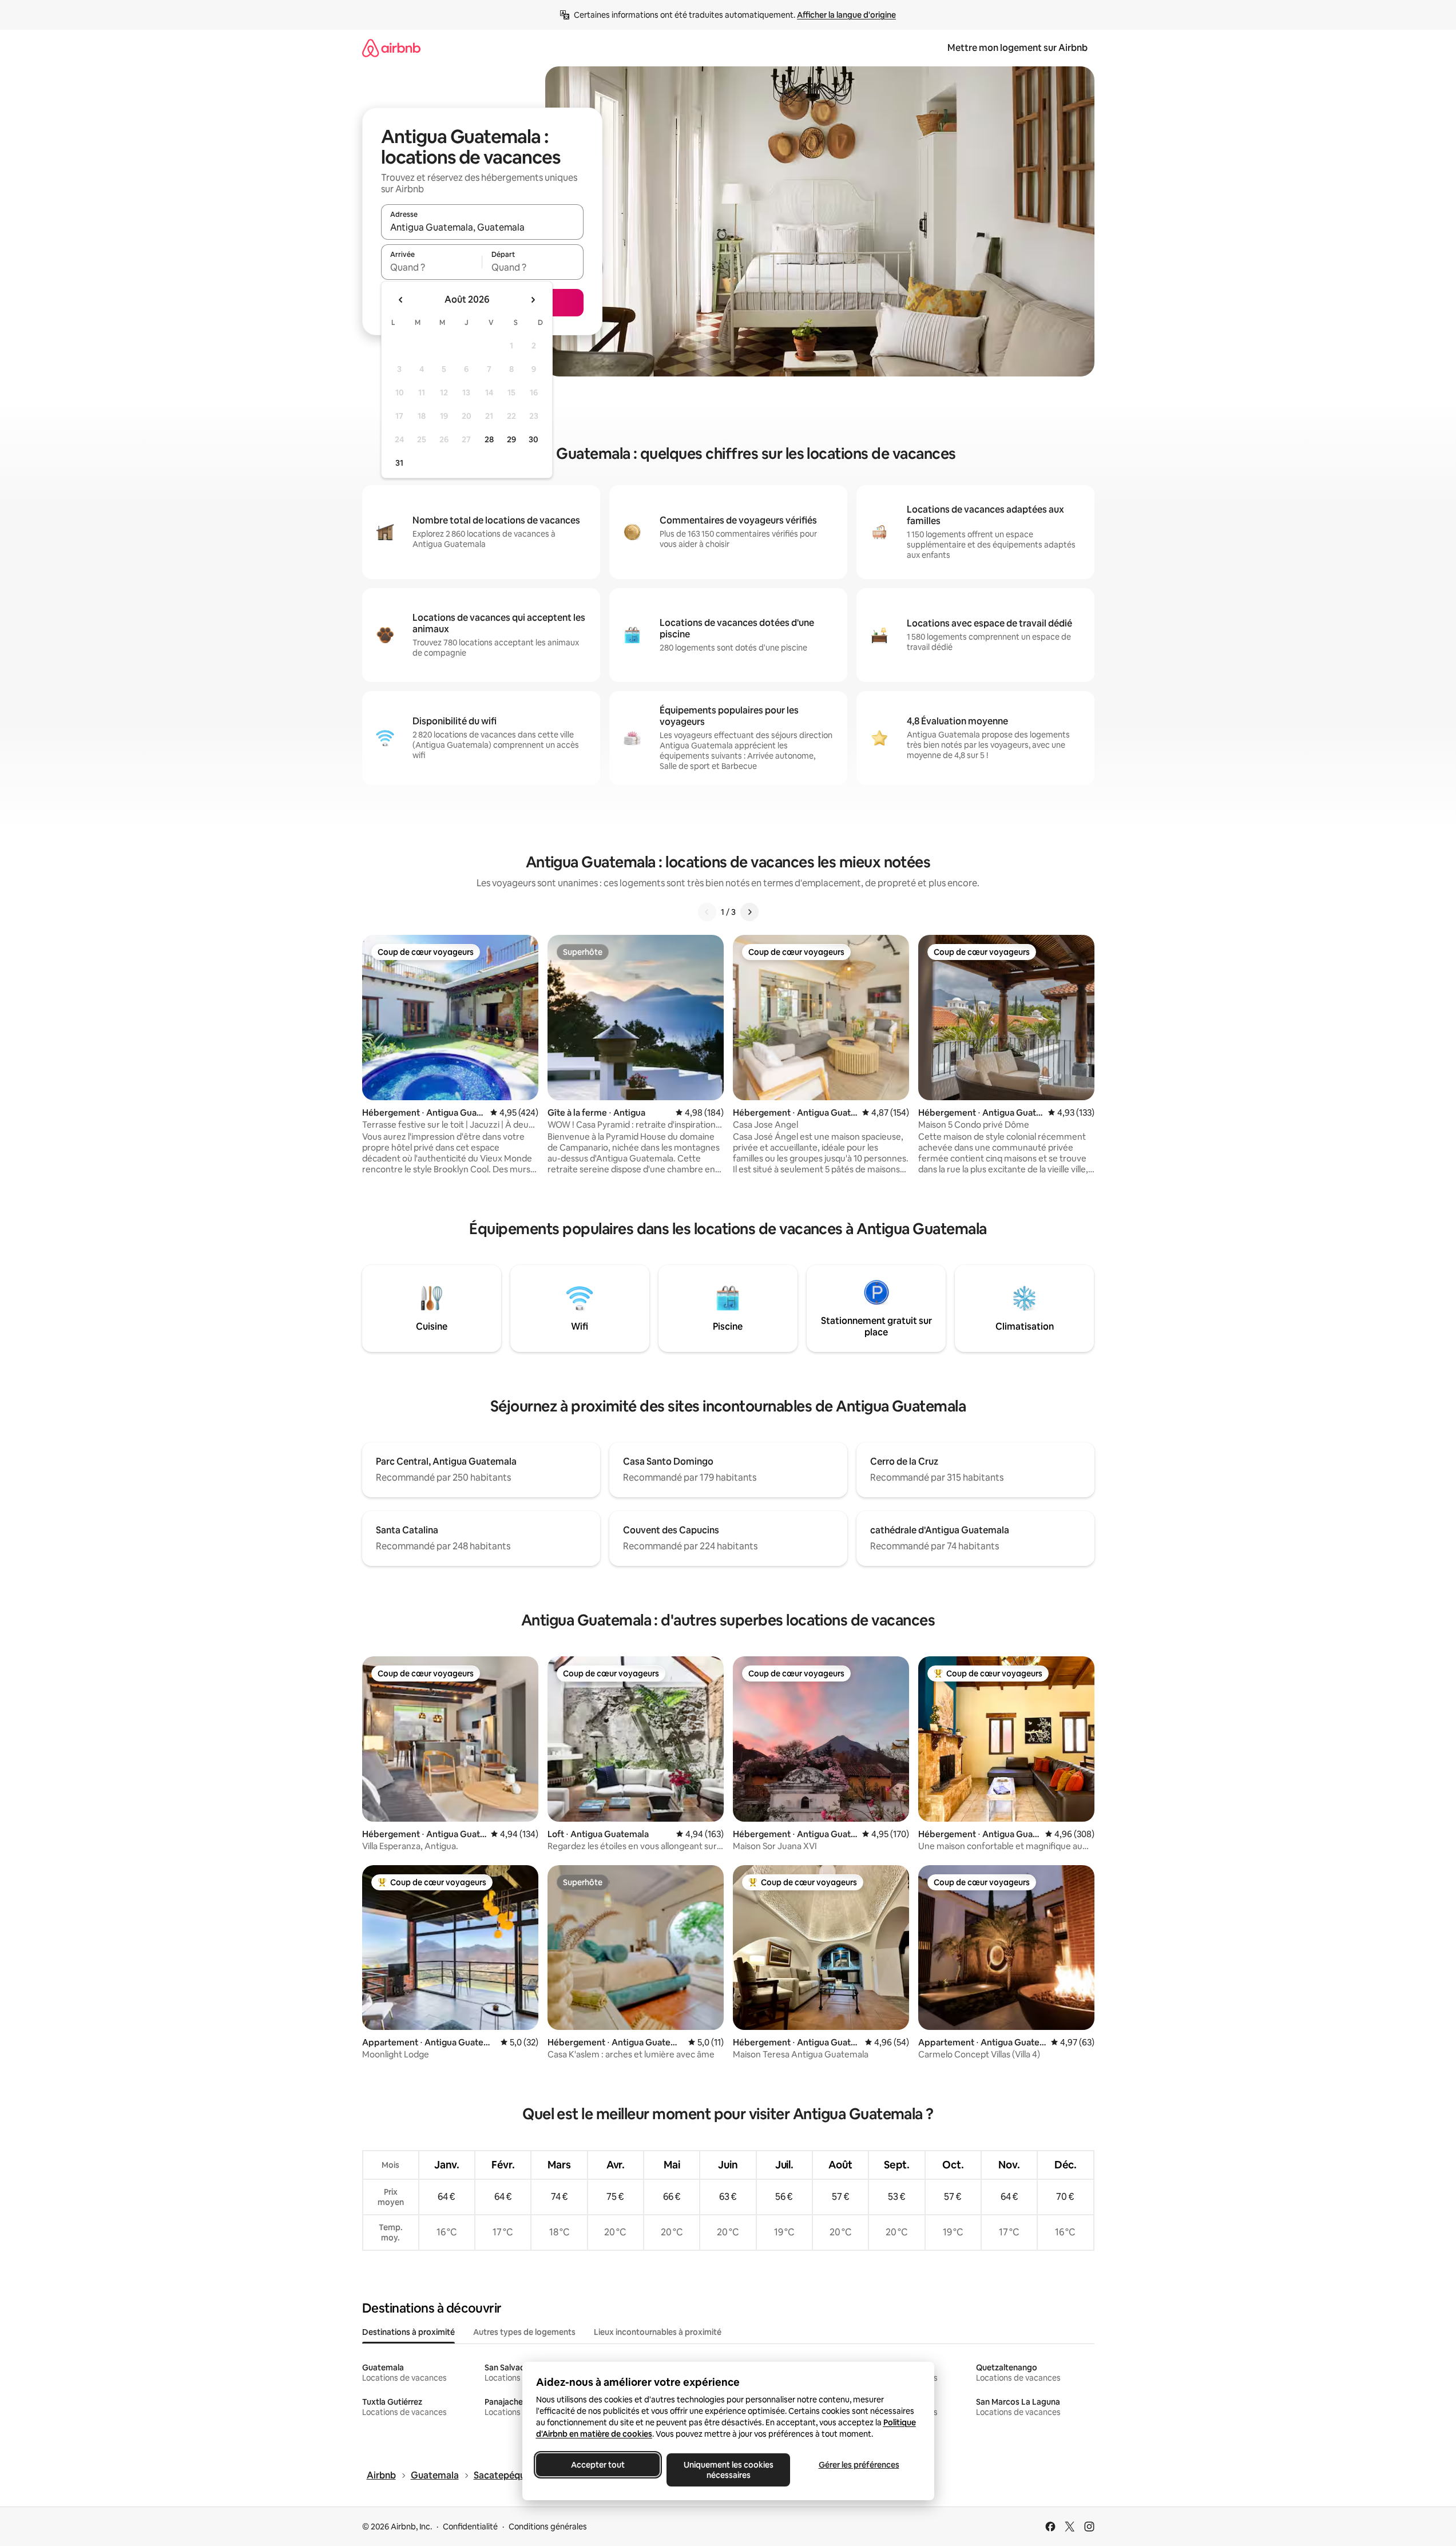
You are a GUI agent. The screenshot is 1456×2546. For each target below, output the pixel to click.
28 (489, 439)
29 (511, 439)
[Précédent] (707, 912)
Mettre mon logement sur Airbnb (1017, 48)
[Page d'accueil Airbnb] (391, 48)
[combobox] (482, 227)
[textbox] (432, 267)
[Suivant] (749, 912)
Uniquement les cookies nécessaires (728, 2470)
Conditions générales (548, 2527)
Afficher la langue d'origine (846, 15)
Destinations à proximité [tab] (408, 2332)
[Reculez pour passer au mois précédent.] (401, 300)
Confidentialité (470, 2527)
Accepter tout (598, 2465)
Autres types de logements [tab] (524, 2332)
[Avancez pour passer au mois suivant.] (533, 300)
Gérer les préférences (858, 2465)
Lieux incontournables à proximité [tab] (658, 2332)
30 (533, 439)
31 (399, 463)
